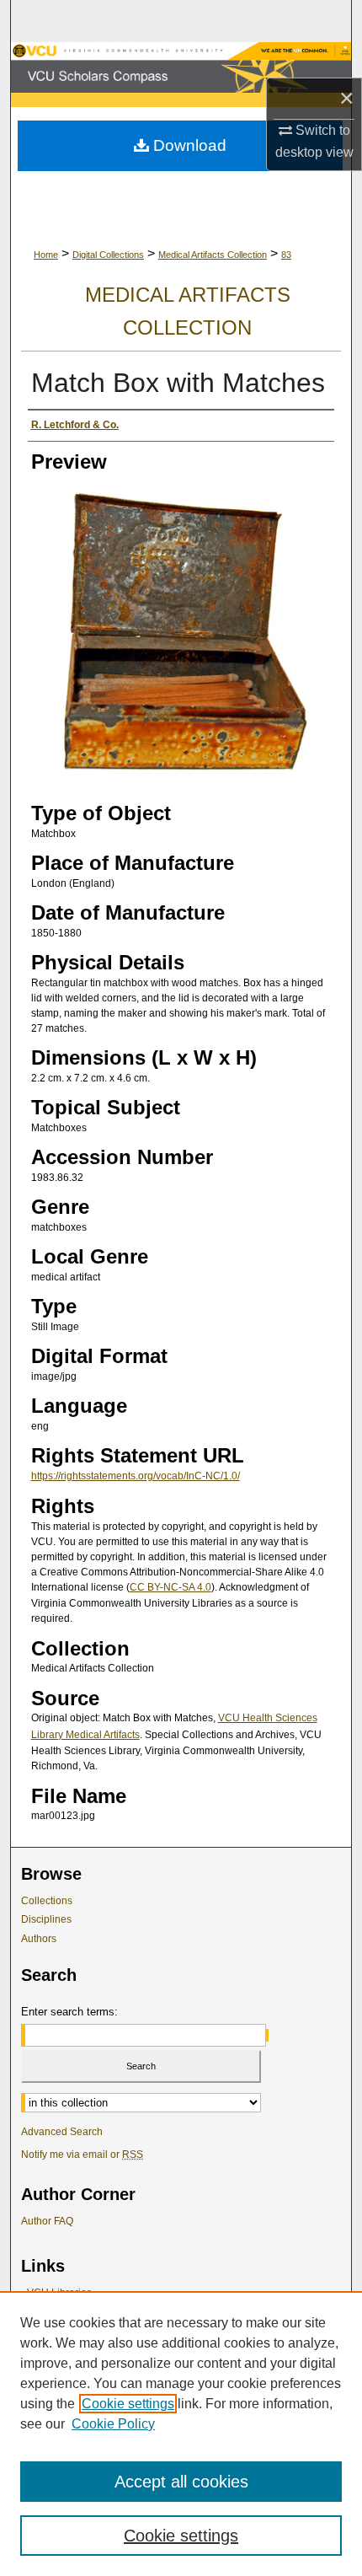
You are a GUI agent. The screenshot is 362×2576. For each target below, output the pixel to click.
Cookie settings (128, 2404)
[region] (181, 2434)
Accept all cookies (181, 2482)
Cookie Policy (113, 2424)
